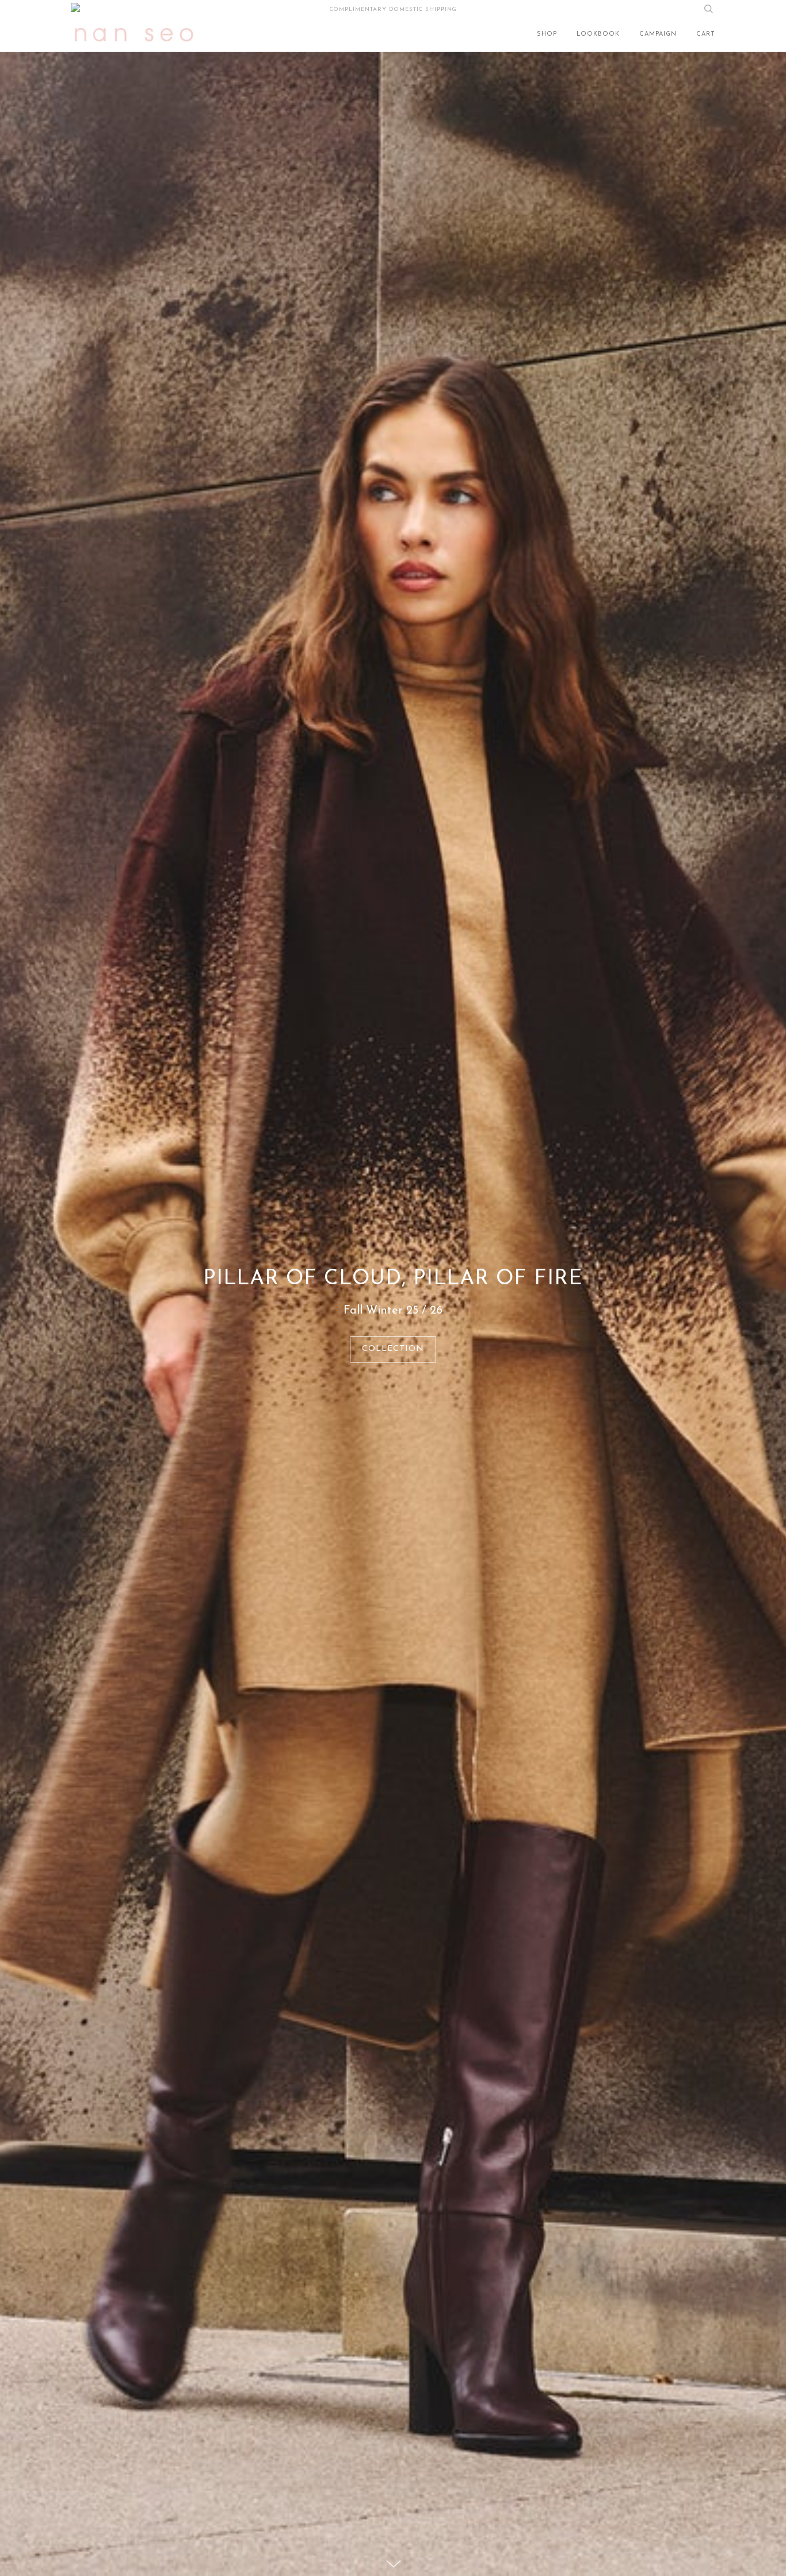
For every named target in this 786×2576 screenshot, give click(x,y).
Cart (706, 34)
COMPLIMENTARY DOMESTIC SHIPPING (393, 9)
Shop (547, 34)
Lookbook (598, 34)
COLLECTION (393, 1349)
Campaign (658, 34)
